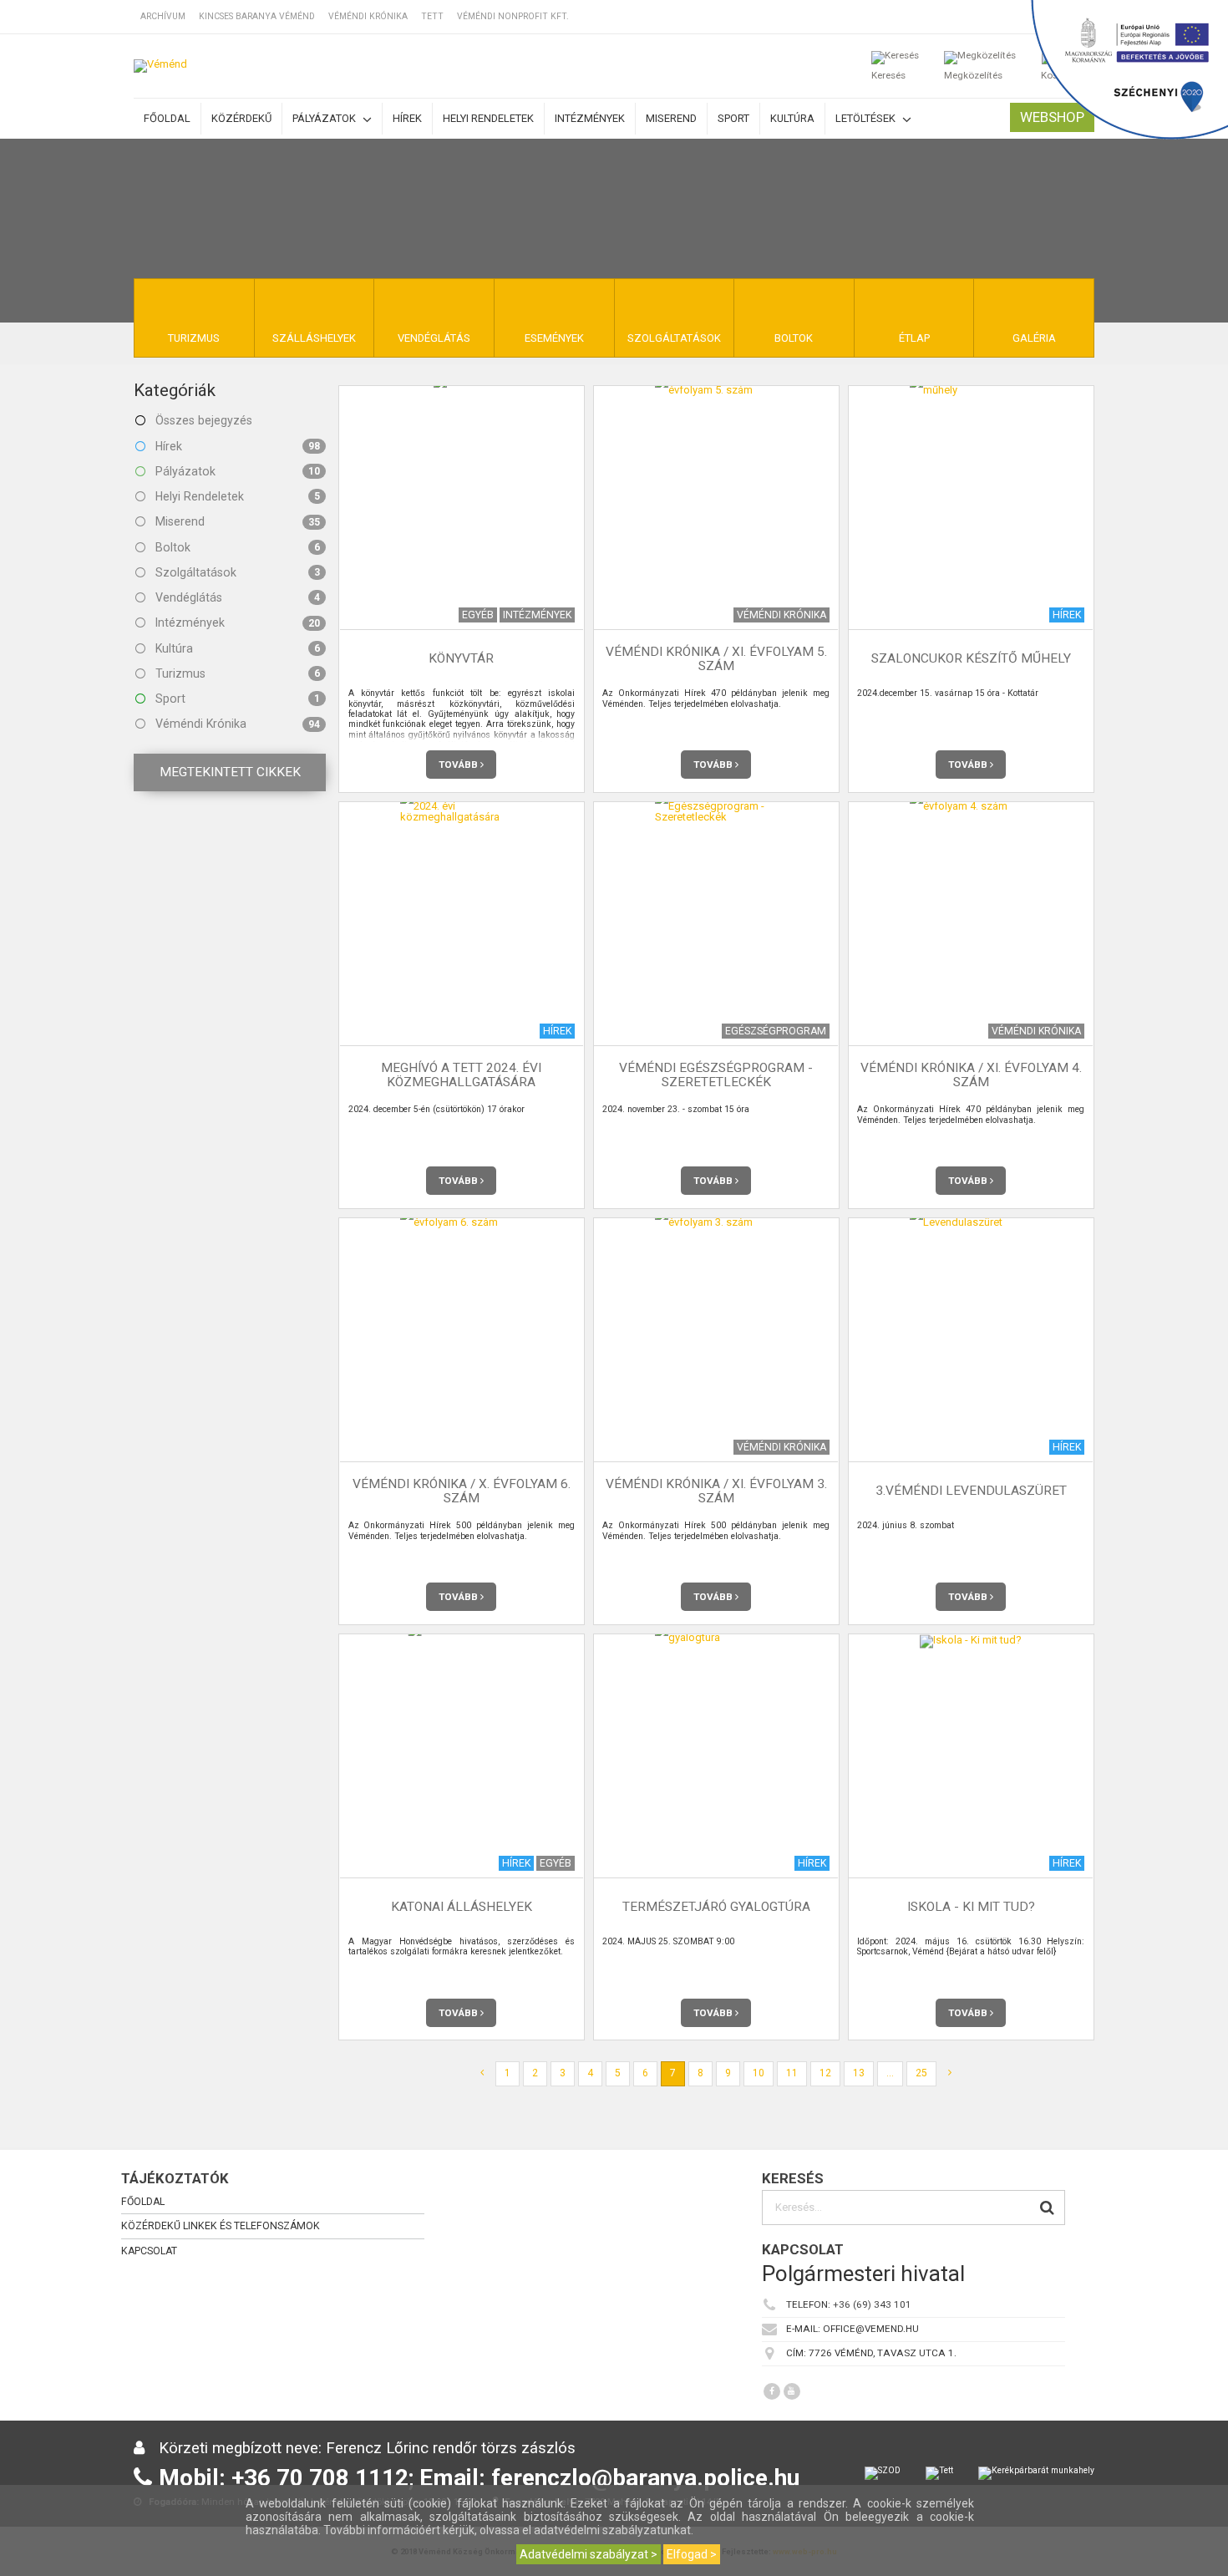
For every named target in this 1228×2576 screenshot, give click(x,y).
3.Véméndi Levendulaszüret (971, 1491)
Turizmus (236, 673)
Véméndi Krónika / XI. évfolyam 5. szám (716, 659)
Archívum (163, 16)
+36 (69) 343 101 (872, 2304)
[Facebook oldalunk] (772, 2391)
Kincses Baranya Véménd (257, 16)
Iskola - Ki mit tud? (971, 1907)
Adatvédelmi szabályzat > (589, 2554)
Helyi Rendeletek (236, 496)
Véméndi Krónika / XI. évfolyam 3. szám (716, 1491)
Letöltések (867, 118)
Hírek (407, 118)
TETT (432, 16)
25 (921, 2073)
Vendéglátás (236, 597)
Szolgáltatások (236, 572)
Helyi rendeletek (488, 118)
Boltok (236, 547)
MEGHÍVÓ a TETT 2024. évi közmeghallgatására (461, 1075)
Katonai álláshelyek (462, 1907)
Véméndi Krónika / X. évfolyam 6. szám (462, 1491)
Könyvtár (461, 659)
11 (792, 2073)
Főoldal (167, 118)
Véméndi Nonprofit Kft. (513, 16)
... (890, 2073)
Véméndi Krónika (368, 16)
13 (859, 2073)
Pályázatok (325, 118)
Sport (733, 118)
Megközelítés (973, 75)
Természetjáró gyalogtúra (716, 1907)
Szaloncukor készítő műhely (971, 659)
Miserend (671, 118)
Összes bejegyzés (202, 420)
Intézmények (590, 118)
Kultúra (792, 118)
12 (825, 2073)
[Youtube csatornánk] (792, 2391)
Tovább (459, 765)
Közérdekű (241, 118)
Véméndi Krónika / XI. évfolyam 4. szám (971, 1075)
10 (759, 2073)
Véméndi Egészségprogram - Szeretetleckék (716, 1075)
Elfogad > (692, 2554)
